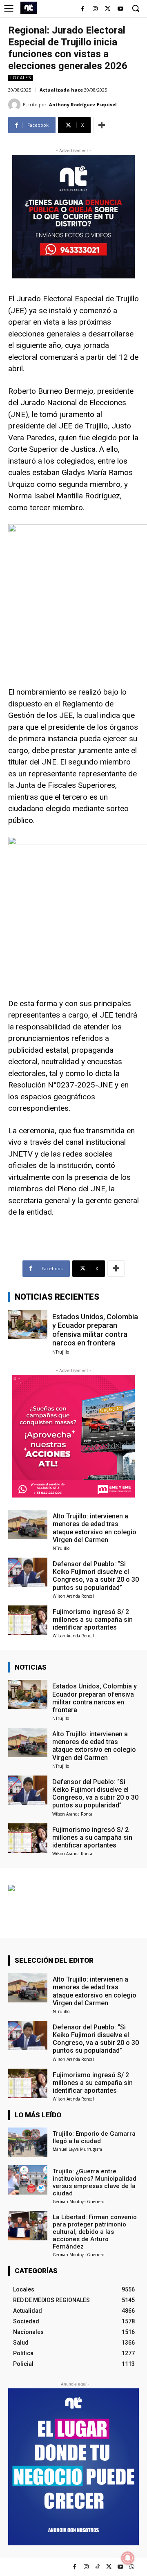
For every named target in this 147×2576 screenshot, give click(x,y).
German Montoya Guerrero (78, 2202)
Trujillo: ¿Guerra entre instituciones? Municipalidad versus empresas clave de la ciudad (95, 2182)
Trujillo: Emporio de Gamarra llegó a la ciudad (94, 2137)
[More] (102, 125)
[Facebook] (83, 9)
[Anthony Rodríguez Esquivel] (16, 105)
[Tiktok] (97, 2567)
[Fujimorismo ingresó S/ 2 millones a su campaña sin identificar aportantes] (28, 1620)
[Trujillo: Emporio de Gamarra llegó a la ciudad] (28, 2142)
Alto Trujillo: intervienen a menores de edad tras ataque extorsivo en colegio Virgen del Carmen (95, 1528)
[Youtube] (120, 9)
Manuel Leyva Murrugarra (77, 2149)
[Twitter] (109, 2567)
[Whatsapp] (132, 2567)
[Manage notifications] (128, 2558)
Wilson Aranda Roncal (73, 1596)
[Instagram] (95, 9)
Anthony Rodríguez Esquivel (83, 104)
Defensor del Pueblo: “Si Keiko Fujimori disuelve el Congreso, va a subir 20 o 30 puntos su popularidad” (96, 1576)
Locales (21, 78)
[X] (108, 9)
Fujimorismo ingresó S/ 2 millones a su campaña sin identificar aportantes (93, 1620)
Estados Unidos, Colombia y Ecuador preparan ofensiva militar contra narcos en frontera (95, 1330)
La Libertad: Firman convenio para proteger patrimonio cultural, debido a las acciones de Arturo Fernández (95, 2232)
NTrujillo (61, 1352)
